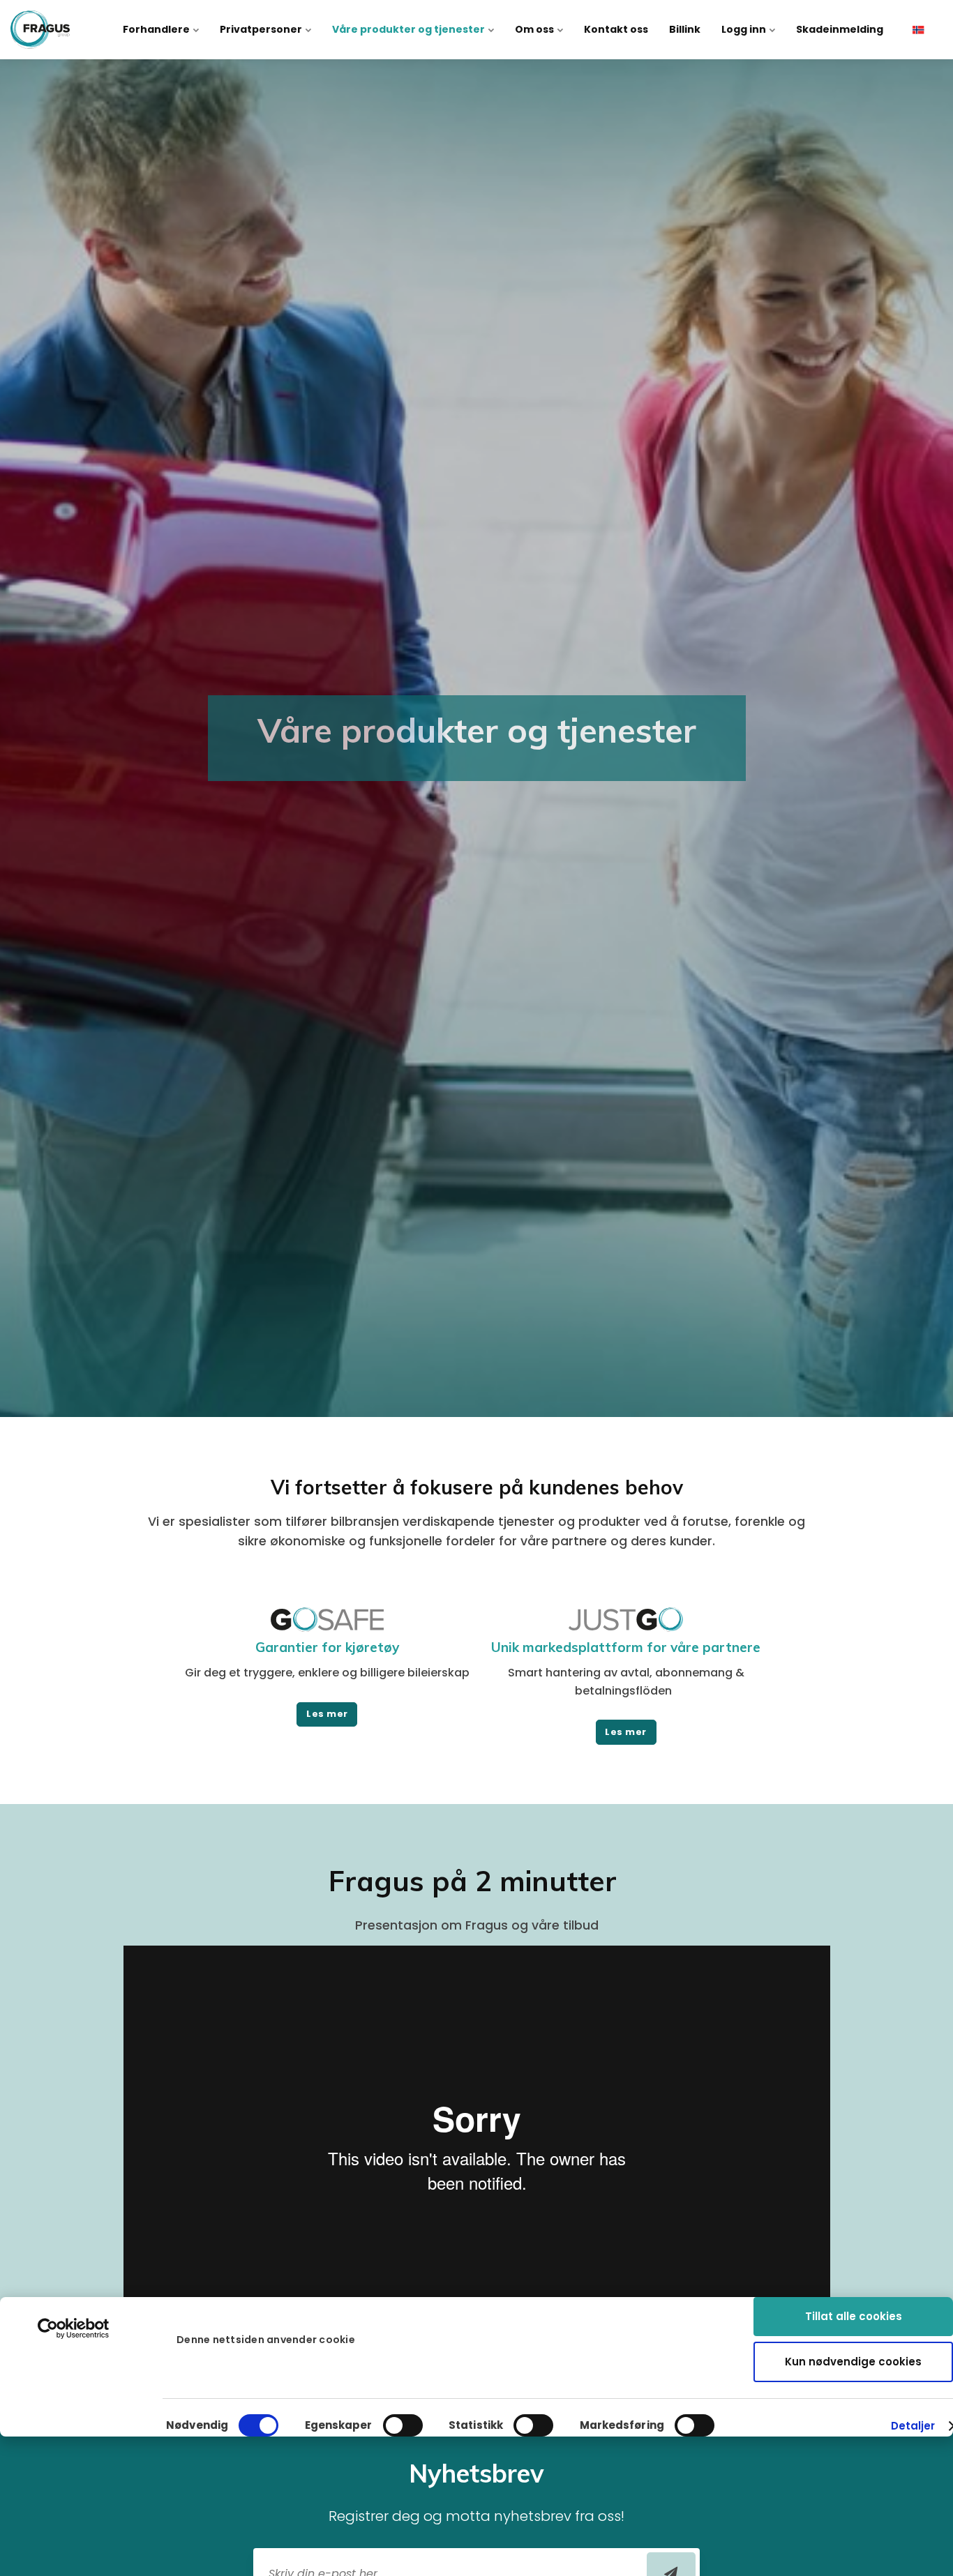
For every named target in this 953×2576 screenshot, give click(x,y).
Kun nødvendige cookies (853, 2362)
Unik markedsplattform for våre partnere (626, 1647)
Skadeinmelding (840, 29)
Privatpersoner (262, 29)
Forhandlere (157, 29)
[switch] (403, 2425)
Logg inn (745, 29)
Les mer (327, 1714)
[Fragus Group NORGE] (40, 30)
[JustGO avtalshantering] (626, 1627)
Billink (685, 29)
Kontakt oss (616, 29)
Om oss (535, 29)
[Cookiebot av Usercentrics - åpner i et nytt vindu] (74, 2328)
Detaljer (913, 2426)
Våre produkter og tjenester (410, 29)
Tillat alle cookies (854, 2316)
